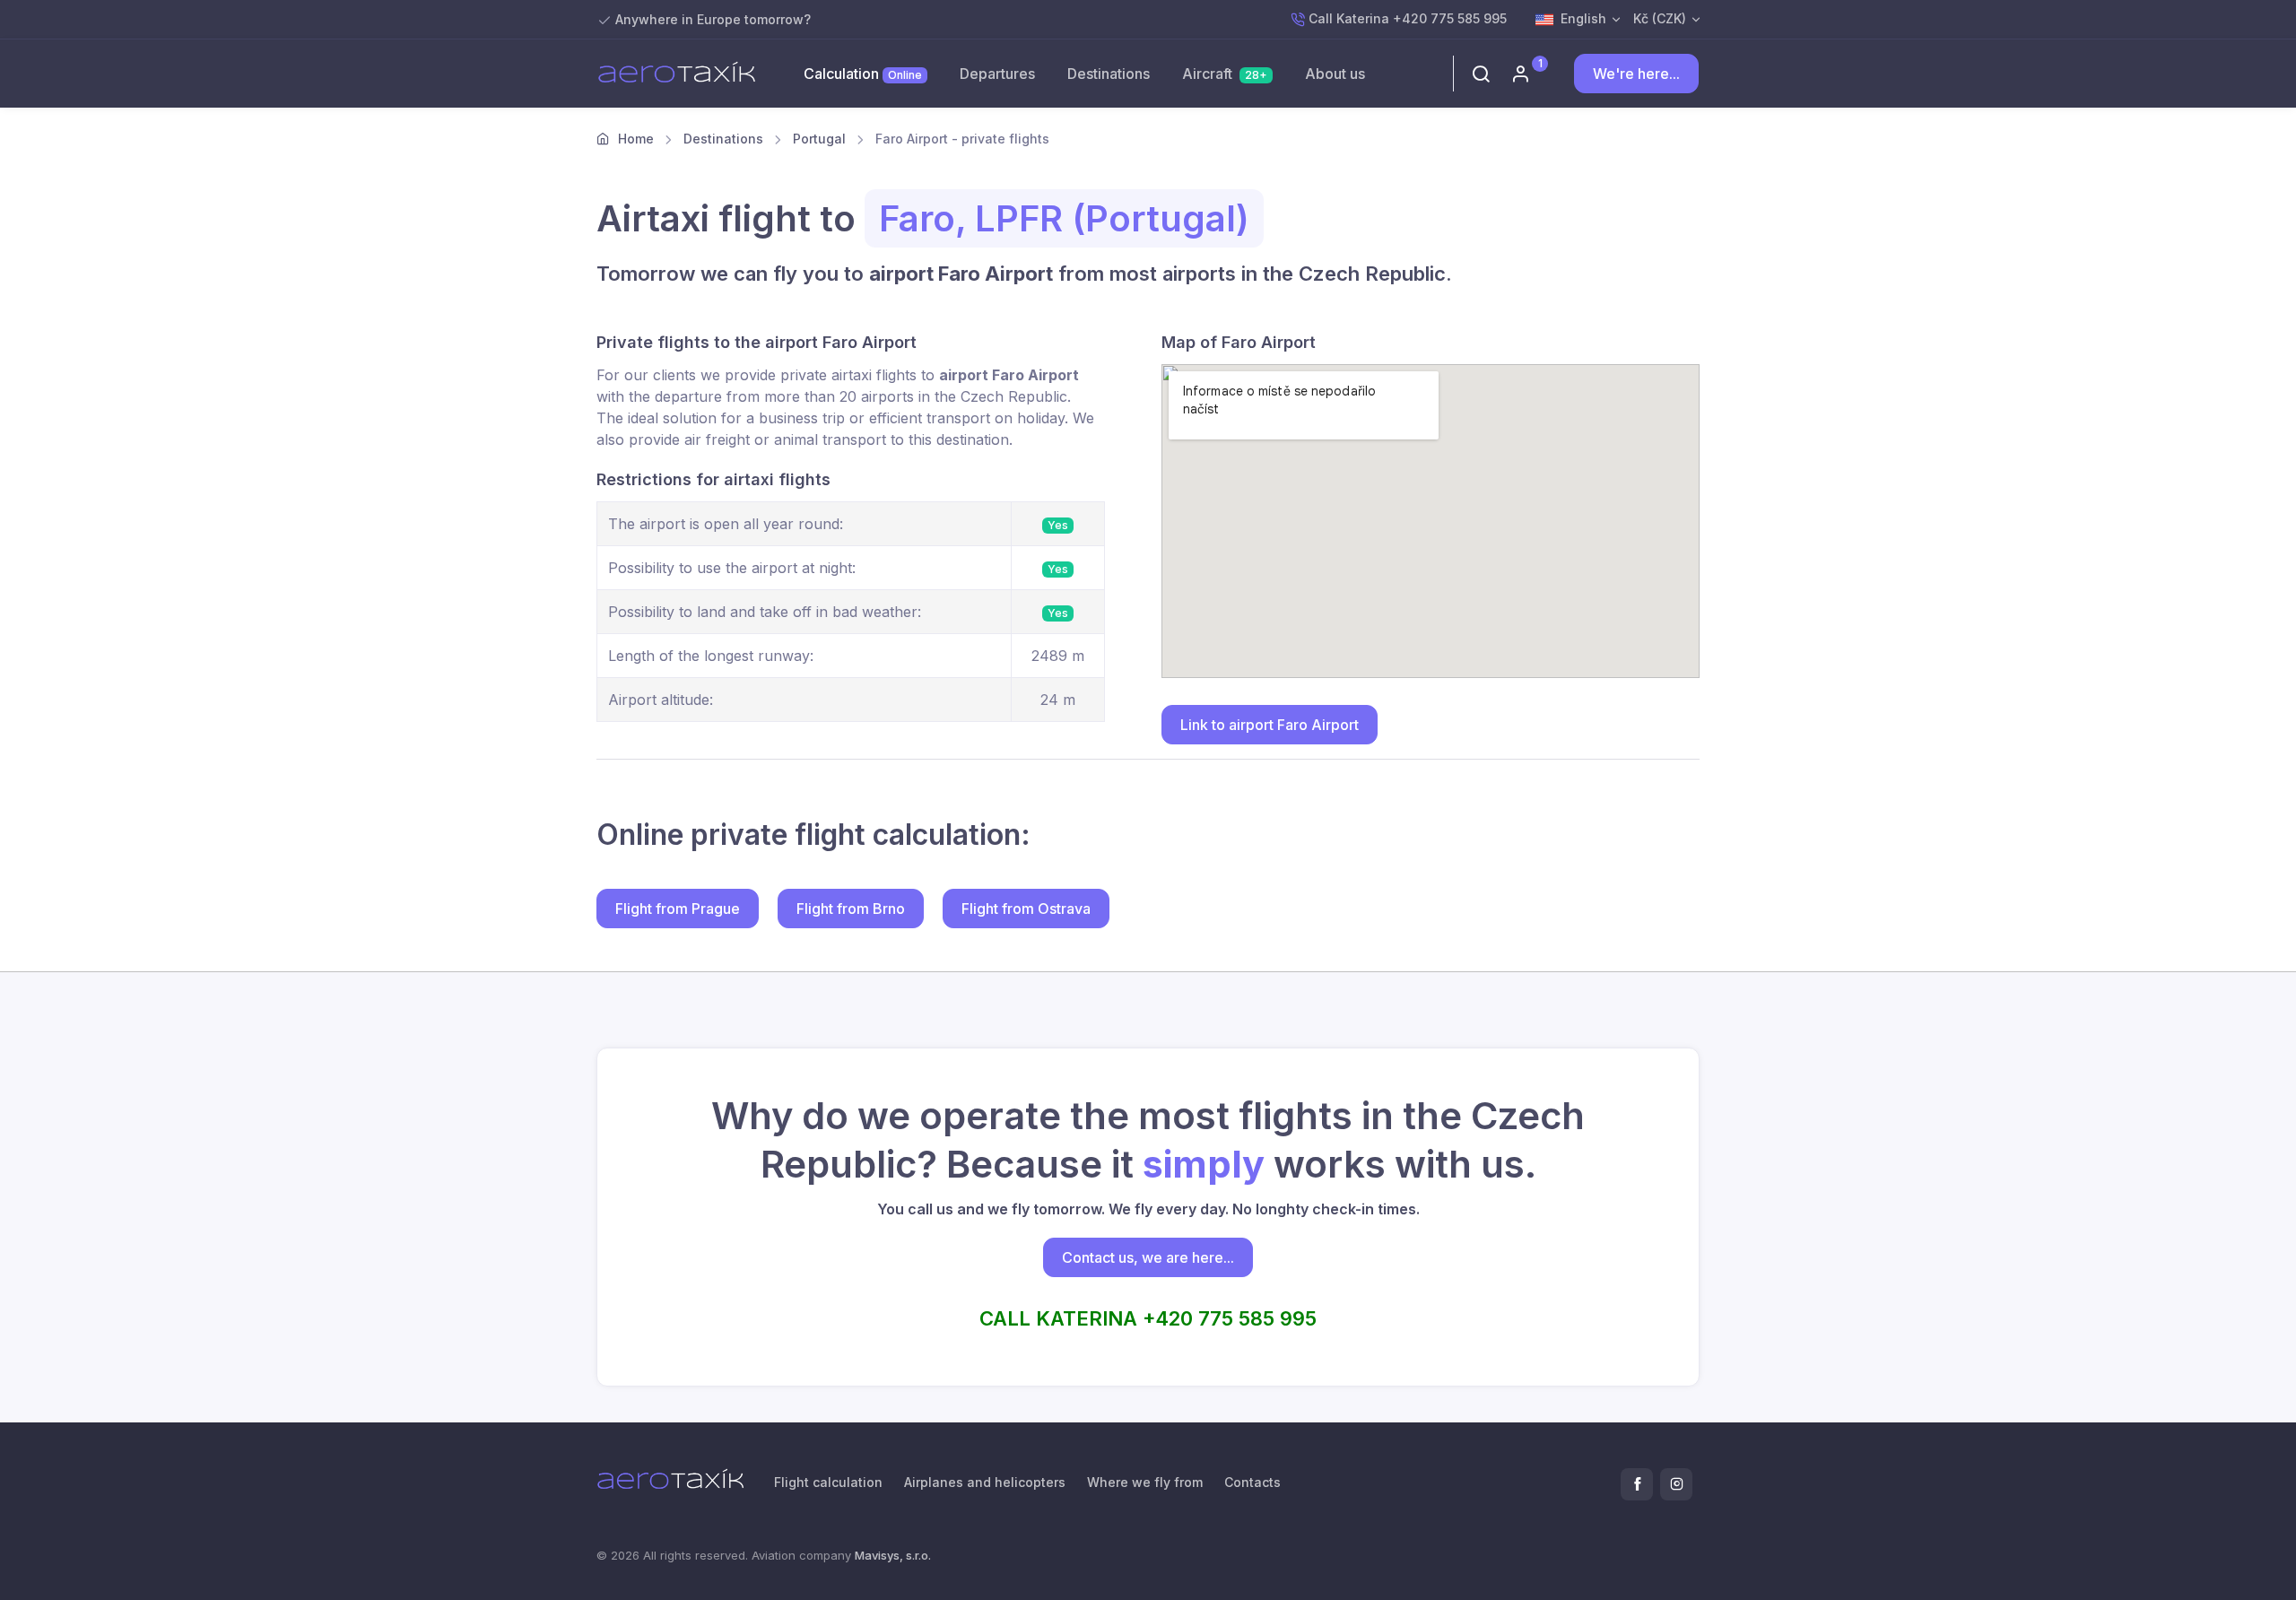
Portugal (819, 139)
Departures (997, 74)
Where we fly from (1145, 1482)
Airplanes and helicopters (985, 1482)
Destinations (1109, 74)
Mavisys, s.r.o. (893, 1555)
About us (1335, 74)
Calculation (863, 74)
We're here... (1636, 74)
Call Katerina (1408, 18)
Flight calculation (828, 1482)
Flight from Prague (678, 909)
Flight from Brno (851, 909)
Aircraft (1225, 74)
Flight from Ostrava (1026, 909)
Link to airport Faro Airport (1270, 725)
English (1583, 18)
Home (634, 139)
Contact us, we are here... (1148, 1257)
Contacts (1252, 1482)
